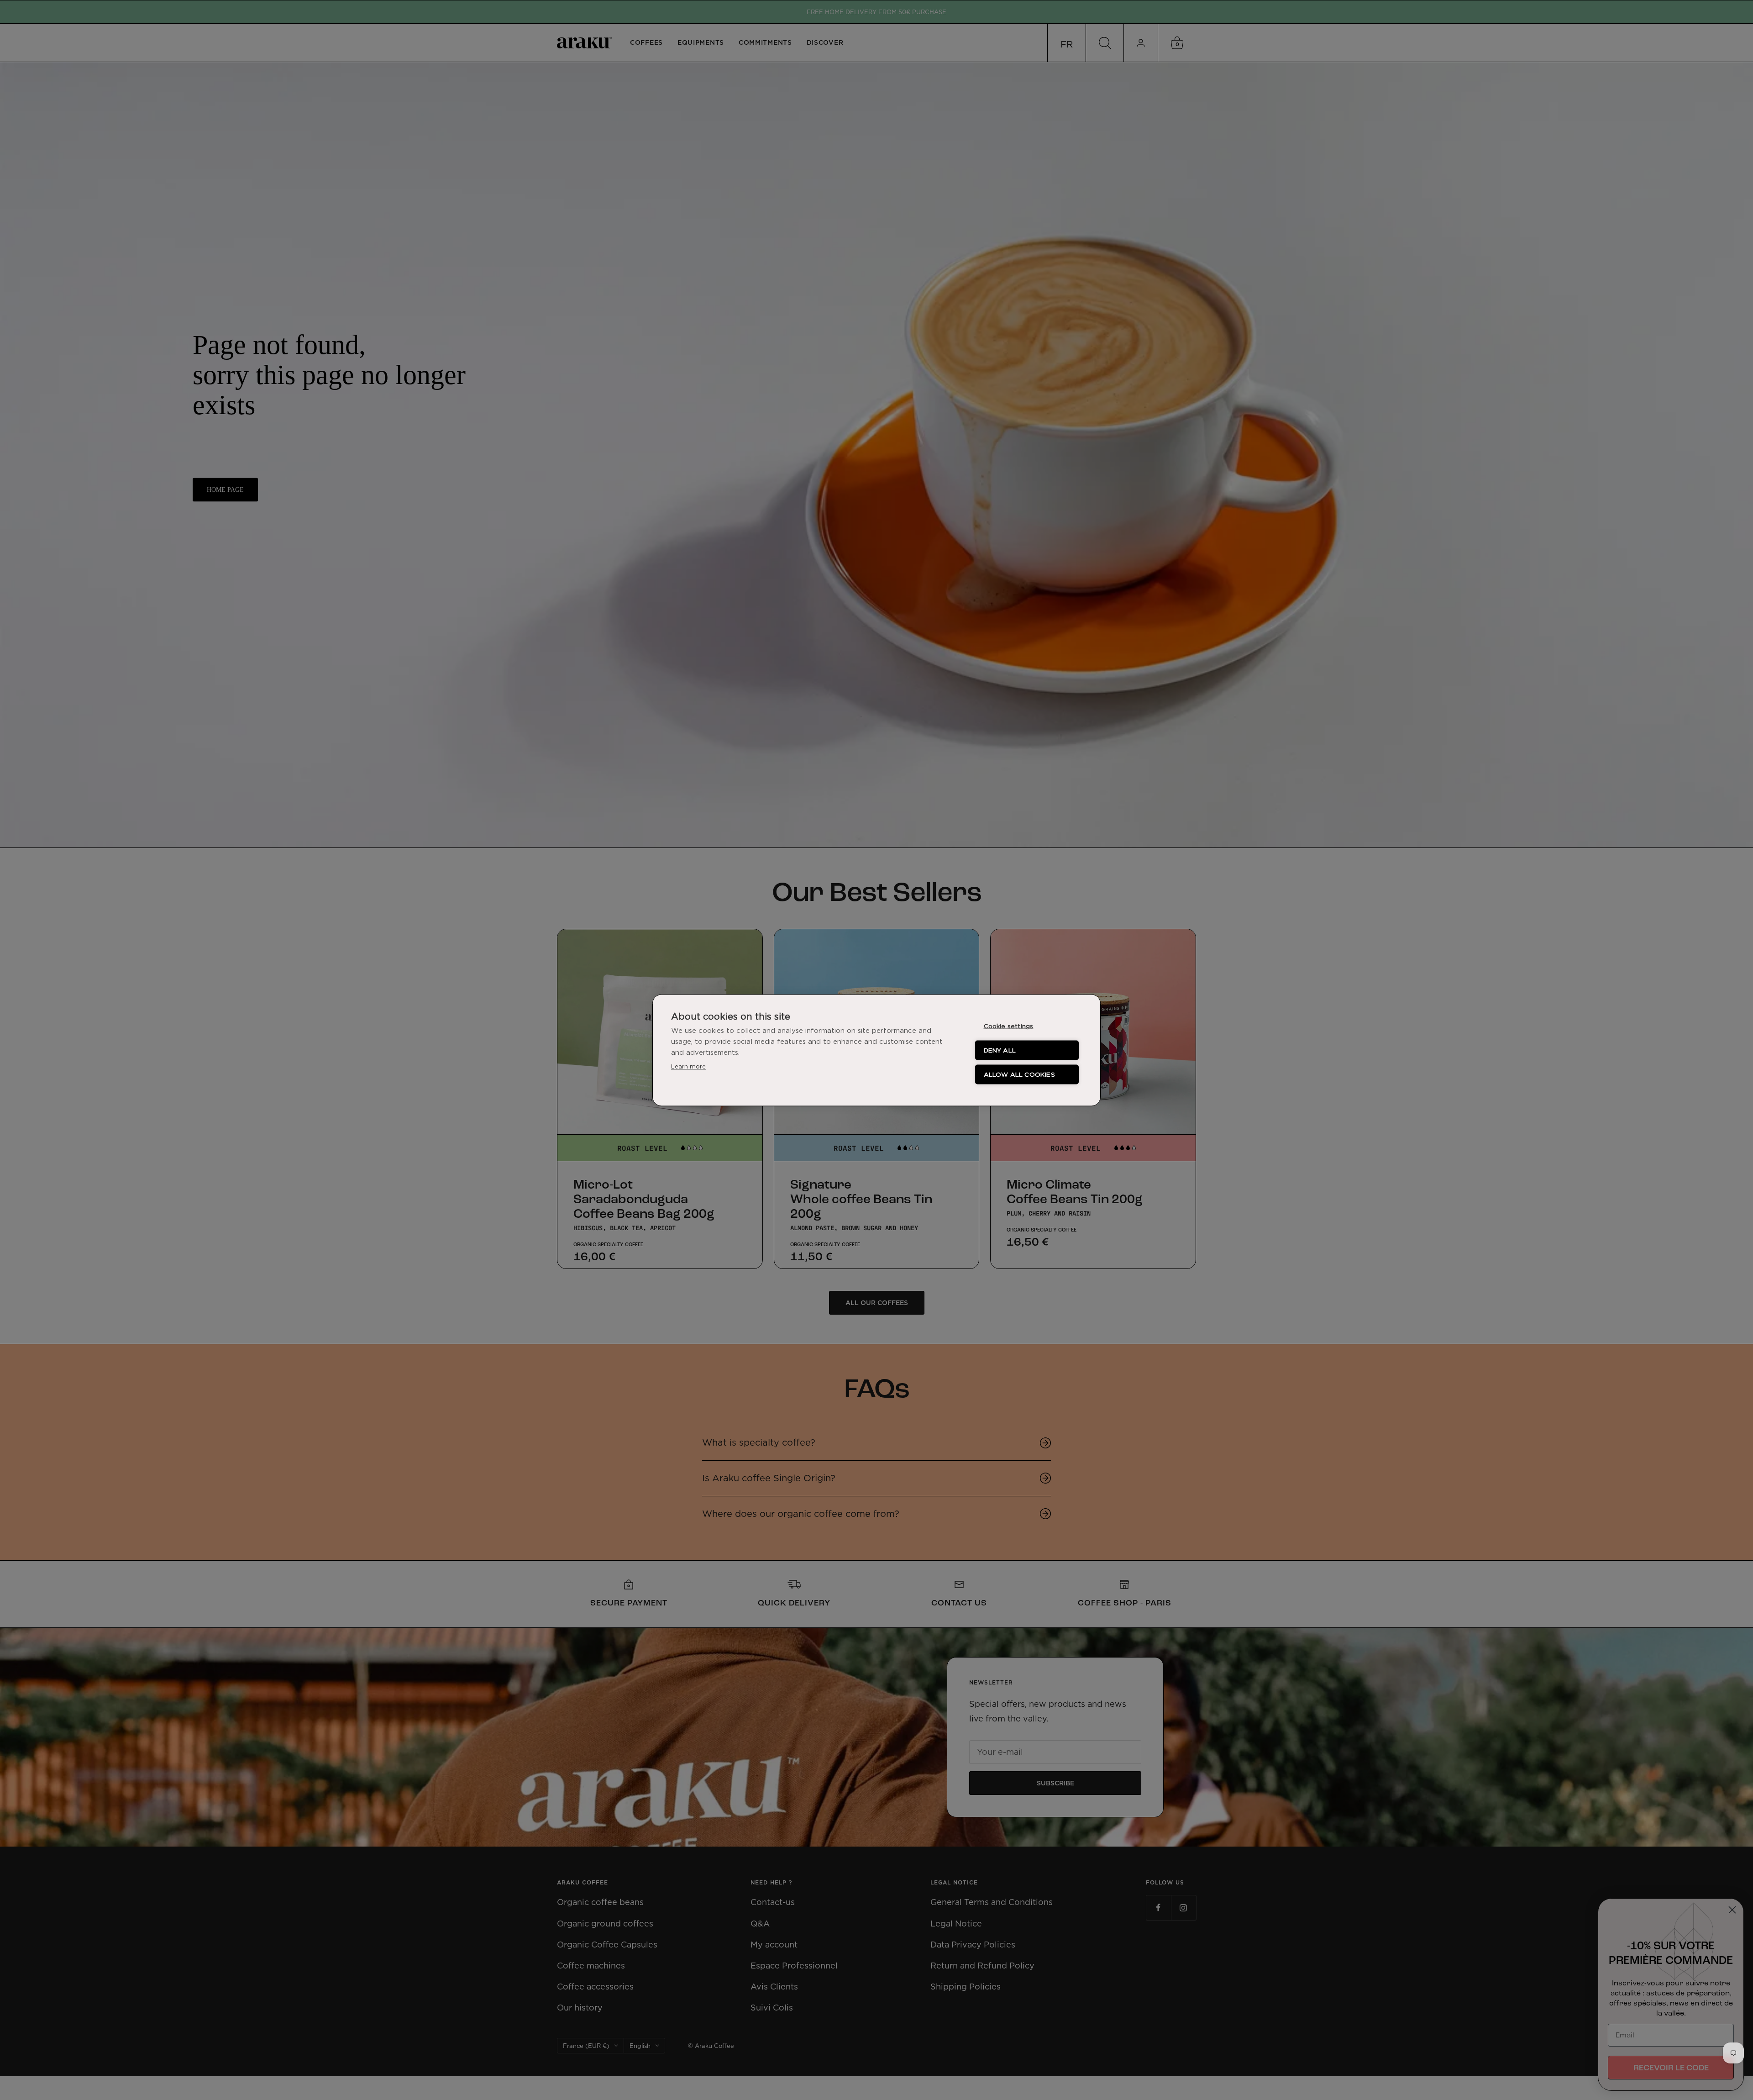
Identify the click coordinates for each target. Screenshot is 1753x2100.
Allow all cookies (1019, 1074)
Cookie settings (1009, 1026)
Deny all (1000, 1050)
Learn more (688, 1066)
